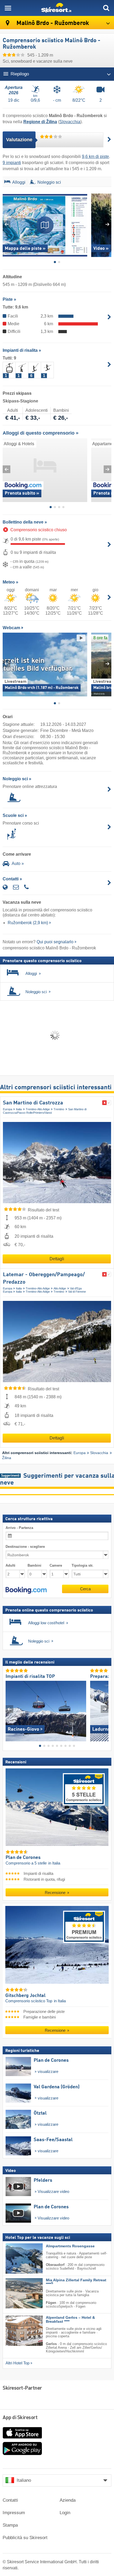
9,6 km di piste (95, 157)
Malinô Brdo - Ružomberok (52, 23)
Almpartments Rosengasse (70, 2246)
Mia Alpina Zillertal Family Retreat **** (76, 2282)
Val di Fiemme (77, 1292)
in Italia (54, 1863)
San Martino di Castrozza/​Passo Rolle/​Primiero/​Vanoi (45, 1111)
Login (65, 2513)
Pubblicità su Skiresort (25, 2538)
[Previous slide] (6, 224)
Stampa (10, 2525)
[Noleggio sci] (32, 183)
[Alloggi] (7, 183)
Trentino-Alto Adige (38, 1109)
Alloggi (19, 182)
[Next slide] (108, 224)
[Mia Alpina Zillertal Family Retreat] (16, 2293)
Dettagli (57, 1259)
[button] (26, 1590)
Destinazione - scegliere (25, 1547)
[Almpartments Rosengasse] (16, 2258)
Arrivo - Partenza (19, 1528)
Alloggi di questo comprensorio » (41, 433)
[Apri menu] (8, 8)
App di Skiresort (20, 2418)
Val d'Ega (76, 1288)
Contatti (10, 2500)
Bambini (34, 1565)
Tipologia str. (82, 1565)
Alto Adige (60, 1288)
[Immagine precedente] (9, 1709)
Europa (8, 1109)
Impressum (14, 2513)
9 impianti (12, 163)
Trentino (59, 1109)
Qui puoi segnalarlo (55, 942)
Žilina (7, 1458)
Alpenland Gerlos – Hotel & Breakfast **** (70, 2320)
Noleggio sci (49, 182)
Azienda (68, 2500)
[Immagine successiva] (105, 1709)
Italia (19, 1109)
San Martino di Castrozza (33, 1103)
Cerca (85, 1589)
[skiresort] (57, 8)
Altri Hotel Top (17, 2363)
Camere (56, 1565)
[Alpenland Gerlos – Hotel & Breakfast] (16, 2331)
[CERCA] (106, 8)
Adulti (10, 1565)
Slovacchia (70, 122)
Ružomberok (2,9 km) (28, 923)
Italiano (24, 2480)
